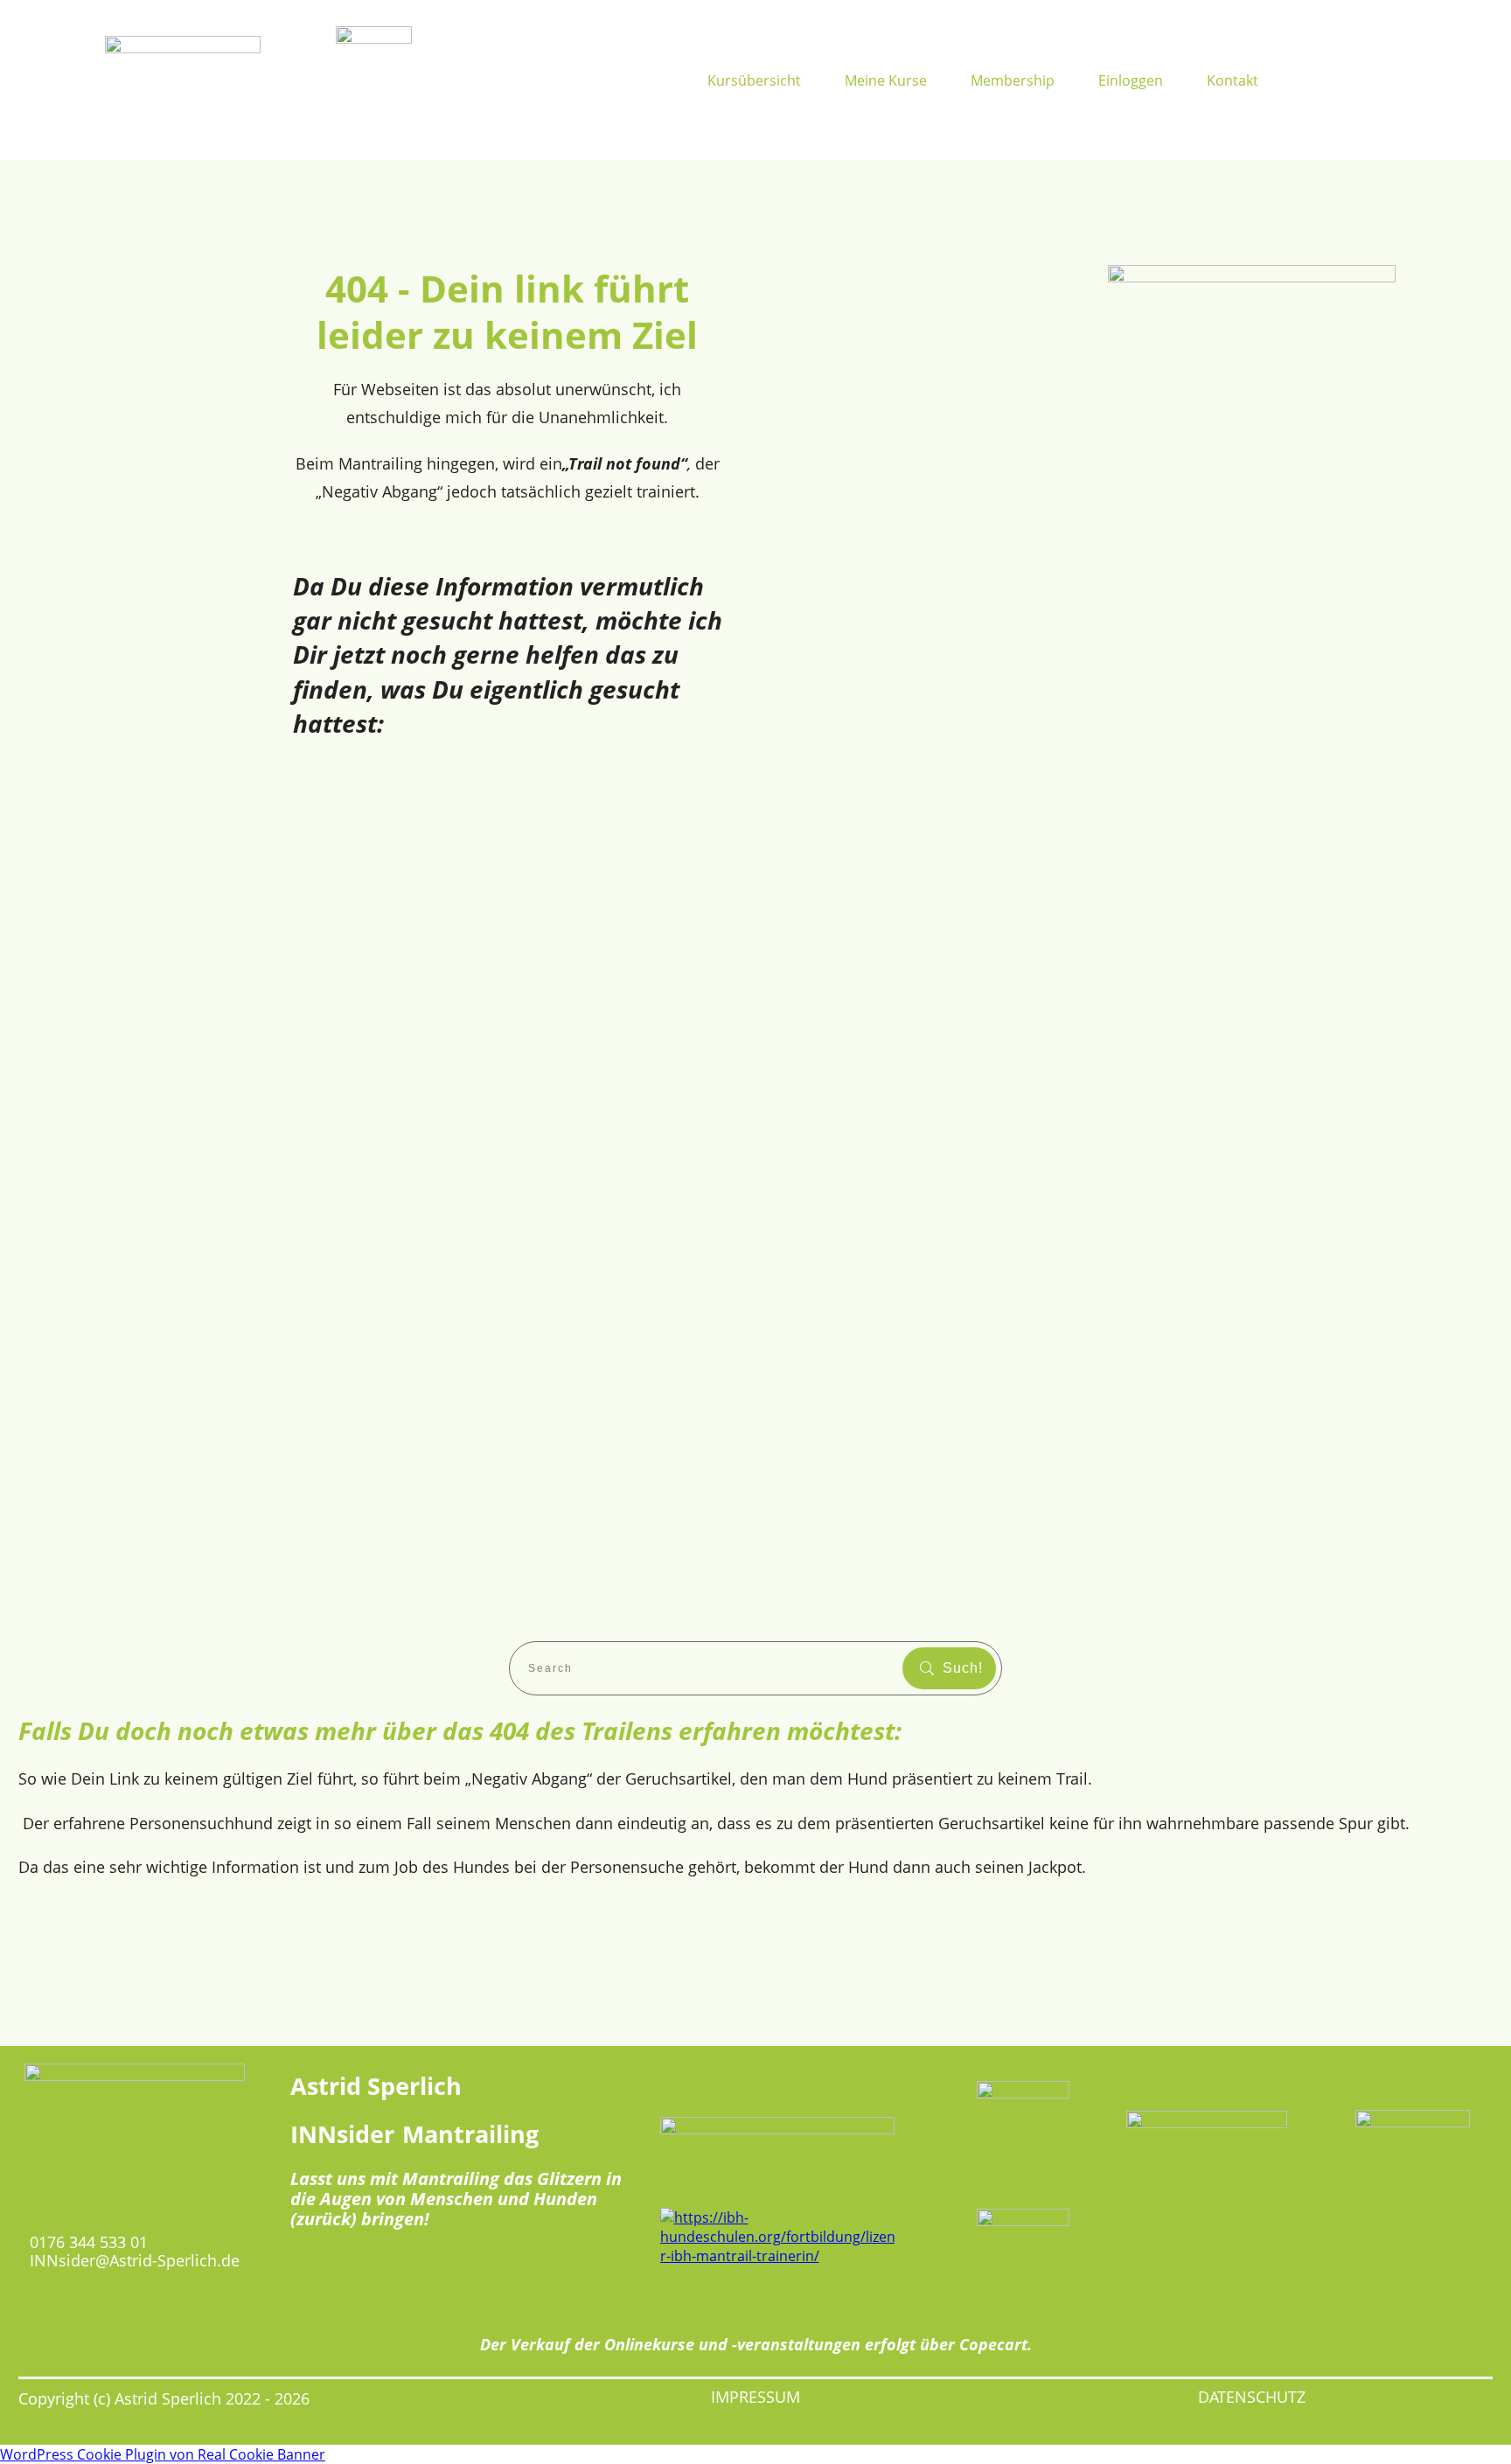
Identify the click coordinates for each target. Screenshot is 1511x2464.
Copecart (993, 2344)
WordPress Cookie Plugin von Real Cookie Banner (163, 2454)
